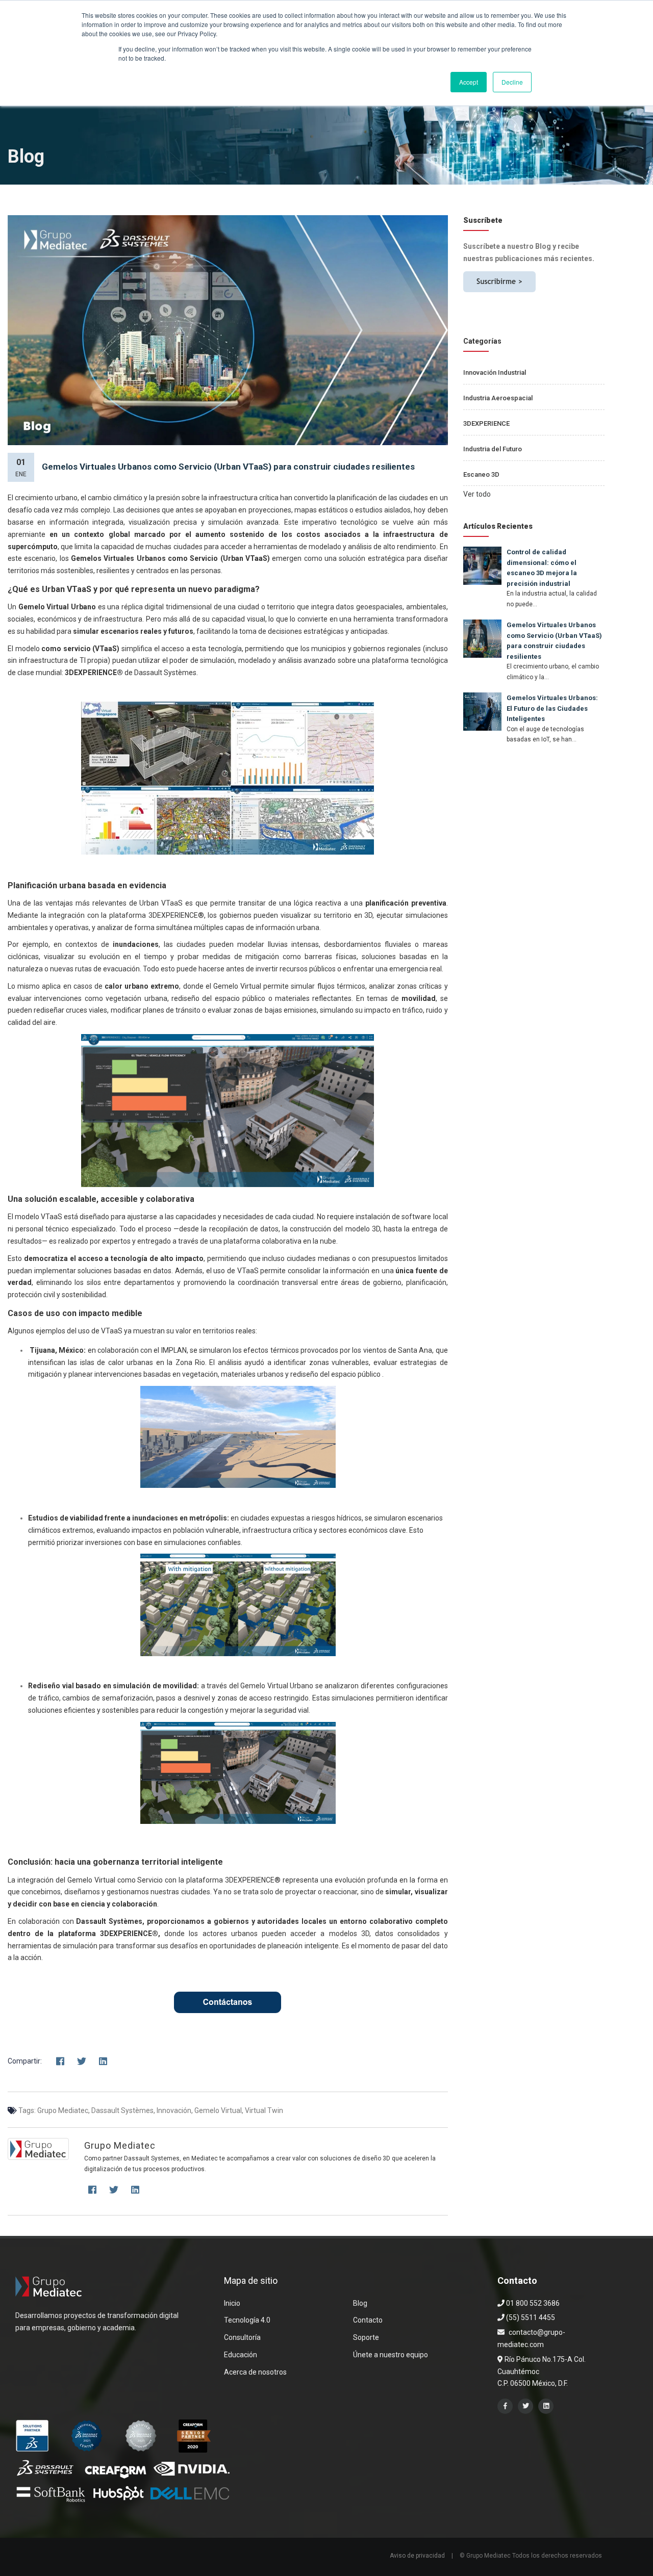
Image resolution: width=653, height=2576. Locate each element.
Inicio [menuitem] (232, 2303)
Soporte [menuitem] (366, 2337)
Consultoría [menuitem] (242, 2337)
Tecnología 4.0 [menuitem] (247, 2320)
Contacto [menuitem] (368, 2320)
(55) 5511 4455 (530, 2317)
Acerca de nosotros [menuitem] (255, 2372)
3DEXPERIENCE (486, 423)
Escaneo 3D (481, 474)
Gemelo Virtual (218, 2110)
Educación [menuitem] (241, 2355)
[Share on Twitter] (82, 2062)
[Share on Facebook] (60, 2062)
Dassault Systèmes (122, 2110)
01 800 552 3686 (532, 2303)
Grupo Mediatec (63, 2110)
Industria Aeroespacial (498, 398)
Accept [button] (469, 82)
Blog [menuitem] (360, 2303)
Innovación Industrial (495, 372)
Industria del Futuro (493, 449)
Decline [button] (512, 82)
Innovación (174, 2110)
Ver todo (477, 494)
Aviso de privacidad (417, 2556)
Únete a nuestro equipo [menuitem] (391, 2355)
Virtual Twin (264, 2110)
